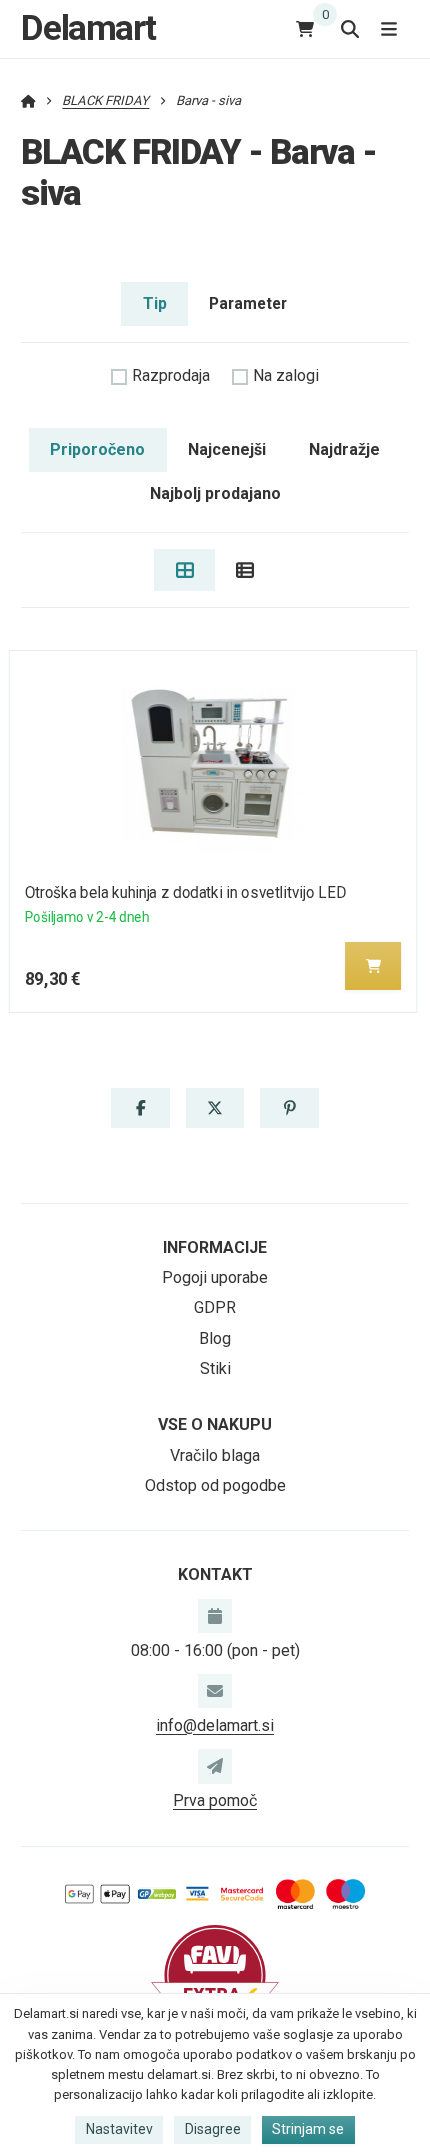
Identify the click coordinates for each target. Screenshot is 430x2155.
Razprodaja (171, 375)
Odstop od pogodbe (215, 1485)
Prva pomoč (215, 1800)
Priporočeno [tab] (97, 449)
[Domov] (28, 100)
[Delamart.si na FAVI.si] (215, 1974)
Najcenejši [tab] (227, 449)
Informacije (215, 1247)
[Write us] (215, 1766)
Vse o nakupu (215, 1424)
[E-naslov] (215, 1691)
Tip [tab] (155, 303)
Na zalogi (286, 375)
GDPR (215, 1307)
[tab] (184, 570)
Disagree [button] (213, 2129)
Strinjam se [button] (308, 2129)
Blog (215, 1338)
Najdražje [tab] (344, 449)
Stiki (215, 1368)
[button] (373, 966)
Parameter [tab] (248, 303)
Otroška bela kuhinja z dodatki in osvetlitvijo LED (185, 892)
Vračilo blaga (215, 1455)
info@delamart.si (215, 1725)
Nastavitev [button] (119, 2129)
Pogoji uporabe (215, 1277)
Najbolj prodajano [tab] (215, 493)
